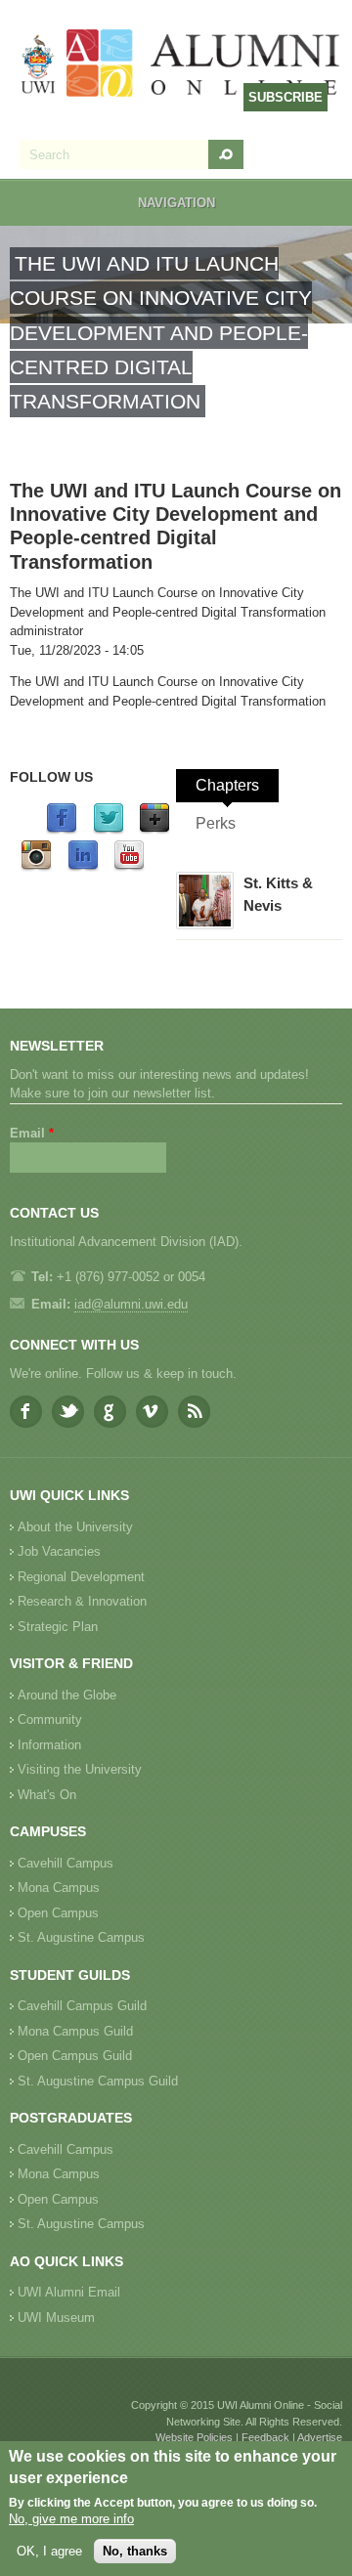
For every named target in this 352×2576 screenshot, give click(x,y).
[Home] (181, 65)
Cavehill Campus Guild (82, 2006)
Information (49, 1745)
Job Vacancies (59, 1551)
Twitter (68, 1412)
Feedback (265, 2437)
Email (32, 1133)
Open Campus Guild (75, 2056)
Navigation (176, 203)
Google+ (110, 1412)
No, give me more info (71, 2519)
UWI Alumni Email (69, 2292)
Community (50, 1719)
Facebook (26, 1412)
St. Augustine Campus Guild (98, 2081)
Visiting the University (80, 1769)
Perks (216, 823)
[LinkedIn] (83, 867)
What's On (47, 1795)
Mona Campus (59, 1888)
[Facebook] (62, 830)
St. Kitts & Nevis (278, 894)
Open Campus (58, 1913)
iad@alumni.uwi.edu (131, 1304)
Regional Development (81, 1577)
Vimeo (152, 1412)
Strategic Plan (58, 1627)
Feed (194, 1412)
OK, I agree (49, 2551)
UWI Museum (56, 2318)
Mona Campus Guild (75, 2031)
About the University (75, 1527)
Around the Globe (67, 1695)
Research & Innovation (82, 1601)
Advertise (320, 2437)
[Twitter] (109, 830)
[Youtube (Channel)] (129, 867)
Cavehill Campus (66, 1863)
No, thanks (135, 2551)
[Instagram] (36, 867)
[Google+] (154, 830)
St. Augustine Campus (81, 1937)
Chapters (227, 785)
